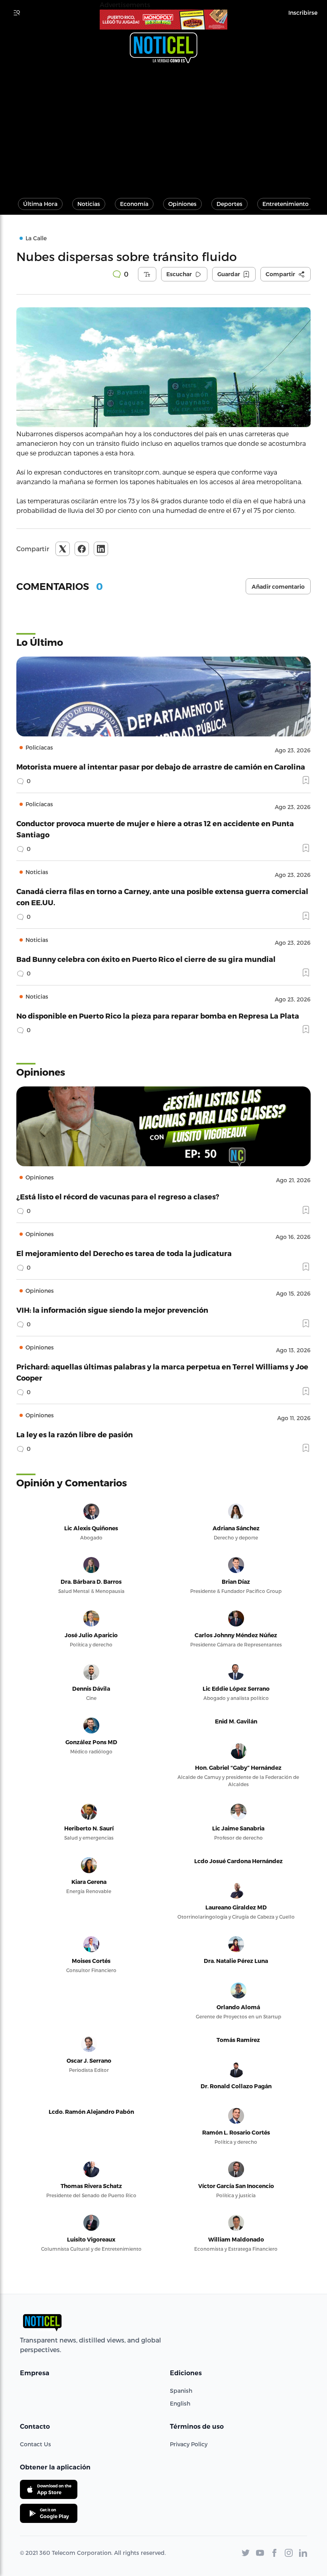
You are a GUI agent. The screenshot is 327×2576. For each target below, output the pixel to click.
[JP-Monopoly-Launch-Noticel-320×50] (163, 20)
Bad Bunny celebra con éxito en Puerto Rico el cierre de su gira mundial (146, 959)
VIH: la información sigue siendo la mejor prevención (112, 1310)
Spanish (181, 2391)
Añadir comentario (278, 587)
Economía (134, 204)
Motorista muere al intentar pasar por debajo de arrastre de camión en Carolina (161, 767)
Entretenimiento (286, 204)
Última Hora (40, 204)
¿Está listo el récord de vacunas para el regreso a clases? (118, 1196)
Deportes (229, 204)
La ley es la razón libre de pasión (75, 1434)
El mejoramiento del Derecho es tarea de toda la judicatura (124, 1253)
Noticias (89, 204)
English (180, 2403)
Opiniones (182, 204)
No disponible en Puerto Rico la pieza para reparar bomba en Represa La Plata (158, 1016)
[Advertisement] (163, 127)
